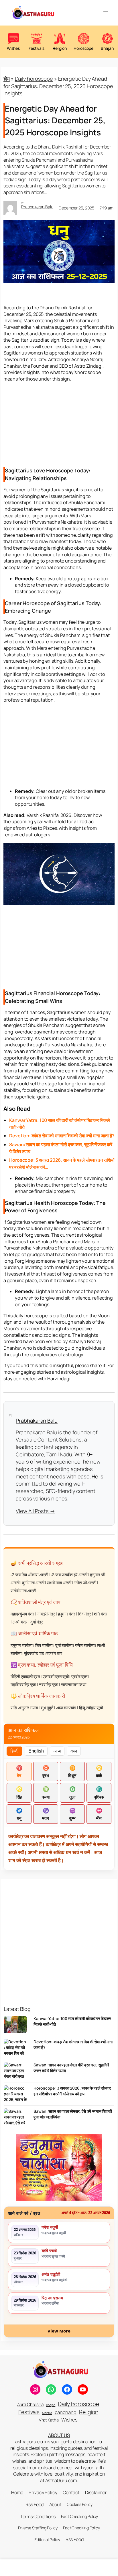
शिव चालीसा (44, 1645)
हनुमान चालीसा (21, 1645)
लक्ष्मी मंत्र (20, 1622)
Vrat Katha (49, 2420)
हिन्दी (14, 1751)
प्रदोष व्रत (79, 1677)
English (36, 1751)
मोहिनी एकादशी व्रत (25, 1677)
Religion (89, 2412)
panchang (66, 2412)
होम (7, 79)
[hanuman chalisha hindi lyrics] (59, 2167)
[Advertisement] (59, 424)
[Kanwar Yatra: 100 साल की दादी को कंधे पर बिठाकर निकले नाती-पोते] (15, 2026)
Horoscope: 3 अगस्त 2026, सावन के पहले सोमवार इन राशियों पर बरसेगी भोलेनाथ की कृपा (72, 2091)
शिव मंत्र (84, 1614)
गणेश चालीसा (85, 1645)
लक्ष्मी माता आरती (59, 1583)
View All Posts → (35, 1511)
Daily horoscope (34, 79)
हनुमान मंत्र (67, 1614)
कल (74, 1751)
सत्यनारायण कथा (74, 1685)
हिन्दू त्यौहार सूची (91, 1708)
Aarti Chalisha (30, 2404)
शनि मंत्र (101, 1614)
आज (57, 1751)
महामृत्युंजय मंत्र (22, 1614)
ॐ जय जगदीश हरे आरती (69, 1575)
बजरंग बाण (54, 1653)
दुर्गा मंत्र (37, 1622)
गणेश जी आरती (85, 1583)
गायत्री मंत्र (46, 1614)
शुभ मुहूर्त (47, 1708)
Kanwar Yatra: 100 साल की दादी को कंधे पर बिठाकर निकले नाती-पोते (72, 2021)
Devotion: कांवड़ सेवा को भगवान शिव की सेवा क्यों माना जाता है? (73, 2045)
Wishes (69, 2420)
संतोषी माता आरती (23, 1591)
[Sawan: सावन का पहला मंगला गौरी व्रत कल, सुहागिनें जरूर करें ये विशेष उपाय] (15, 2073)
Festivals (29, 2412)
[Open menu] (106, 13)
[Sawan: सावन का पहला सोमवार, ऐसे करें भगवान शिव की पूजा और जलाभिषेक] (15, 2119)
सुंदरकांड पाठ (34, 1653)
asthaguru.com (31, 2442)
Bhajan (51, 2405)
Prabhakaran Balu (37, 207)
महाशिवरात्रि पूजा (23, 1685)
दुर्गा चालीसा (64, 1645)
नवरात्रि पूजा (49, 1685)
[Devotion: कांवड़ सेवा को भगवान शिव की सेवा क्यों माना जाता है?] (15, 2050)
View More (59, 2331)
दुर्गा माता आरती (33, 1583)
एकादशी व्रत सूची (56, 1677)
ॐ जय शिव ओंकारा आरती (29, 1575)
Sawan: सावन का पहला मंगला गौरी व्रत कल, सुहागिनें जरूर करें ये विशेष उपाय (71, 2068)
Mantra (47, 2413)
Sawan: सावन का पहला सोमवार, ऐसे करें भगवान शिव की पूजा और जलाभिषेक (73, 2114)
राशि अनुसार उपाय (24, 1708)
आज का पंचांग (66, 1708)
